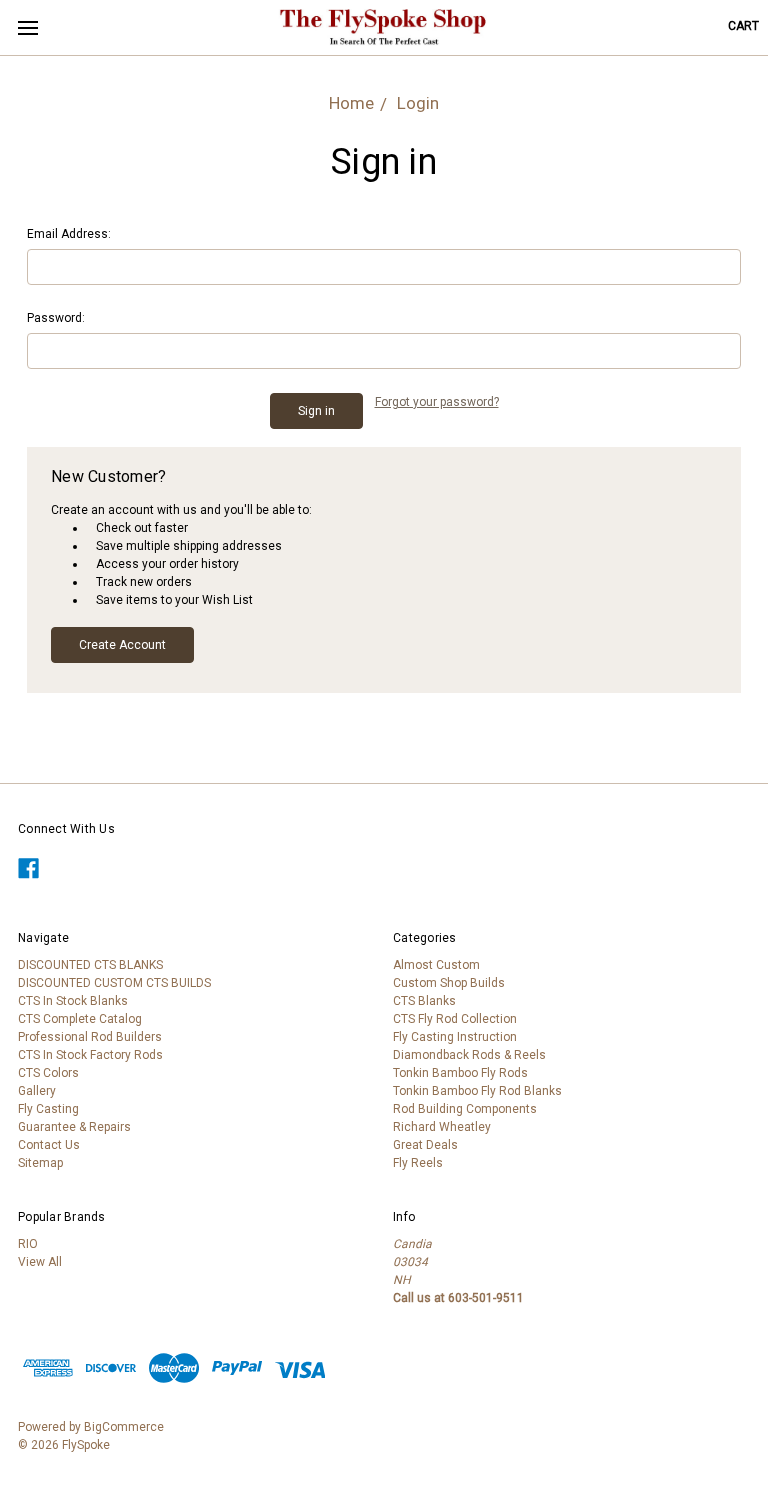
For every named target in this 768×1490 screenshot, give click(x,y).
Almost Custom (436, 965)
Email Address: (69, 234)
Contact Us (49, 1145)
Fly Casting (48, 1109)
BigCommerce (124, 1427)
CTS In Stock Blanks (73, 1001)
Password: (56, 318)
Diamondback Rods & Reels (469, 1055)
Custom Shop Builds (449, 983)
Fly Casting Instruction (455, 1037)
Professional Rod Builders (90, 1037)
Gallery (37, 1091)
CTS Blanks (424, 1001)
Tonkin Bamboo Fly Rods (460, 1073)
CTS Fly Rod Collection (455, 1019)
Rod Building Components (465, 1109)
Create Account (122, 645)
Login (418, 103)
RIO (28, 1244)
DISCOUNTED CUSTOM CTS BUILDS (114, 983)
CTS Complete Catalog (80, 1019)
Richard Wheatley (442, 1127)
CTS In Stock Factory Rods (90, 1055)
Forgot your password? (437, 402)
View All (40, 1262)
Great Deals (425, 1145)
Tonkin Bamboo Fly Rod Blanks (477, 1091)
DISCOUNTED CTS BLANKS (90, 965)
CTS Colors (48, 1073)
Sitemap (40, 1163)
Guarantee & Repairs (74, 1127)
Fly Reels (418, 1163)
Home (351, 103)
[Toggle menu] (27, 27)
